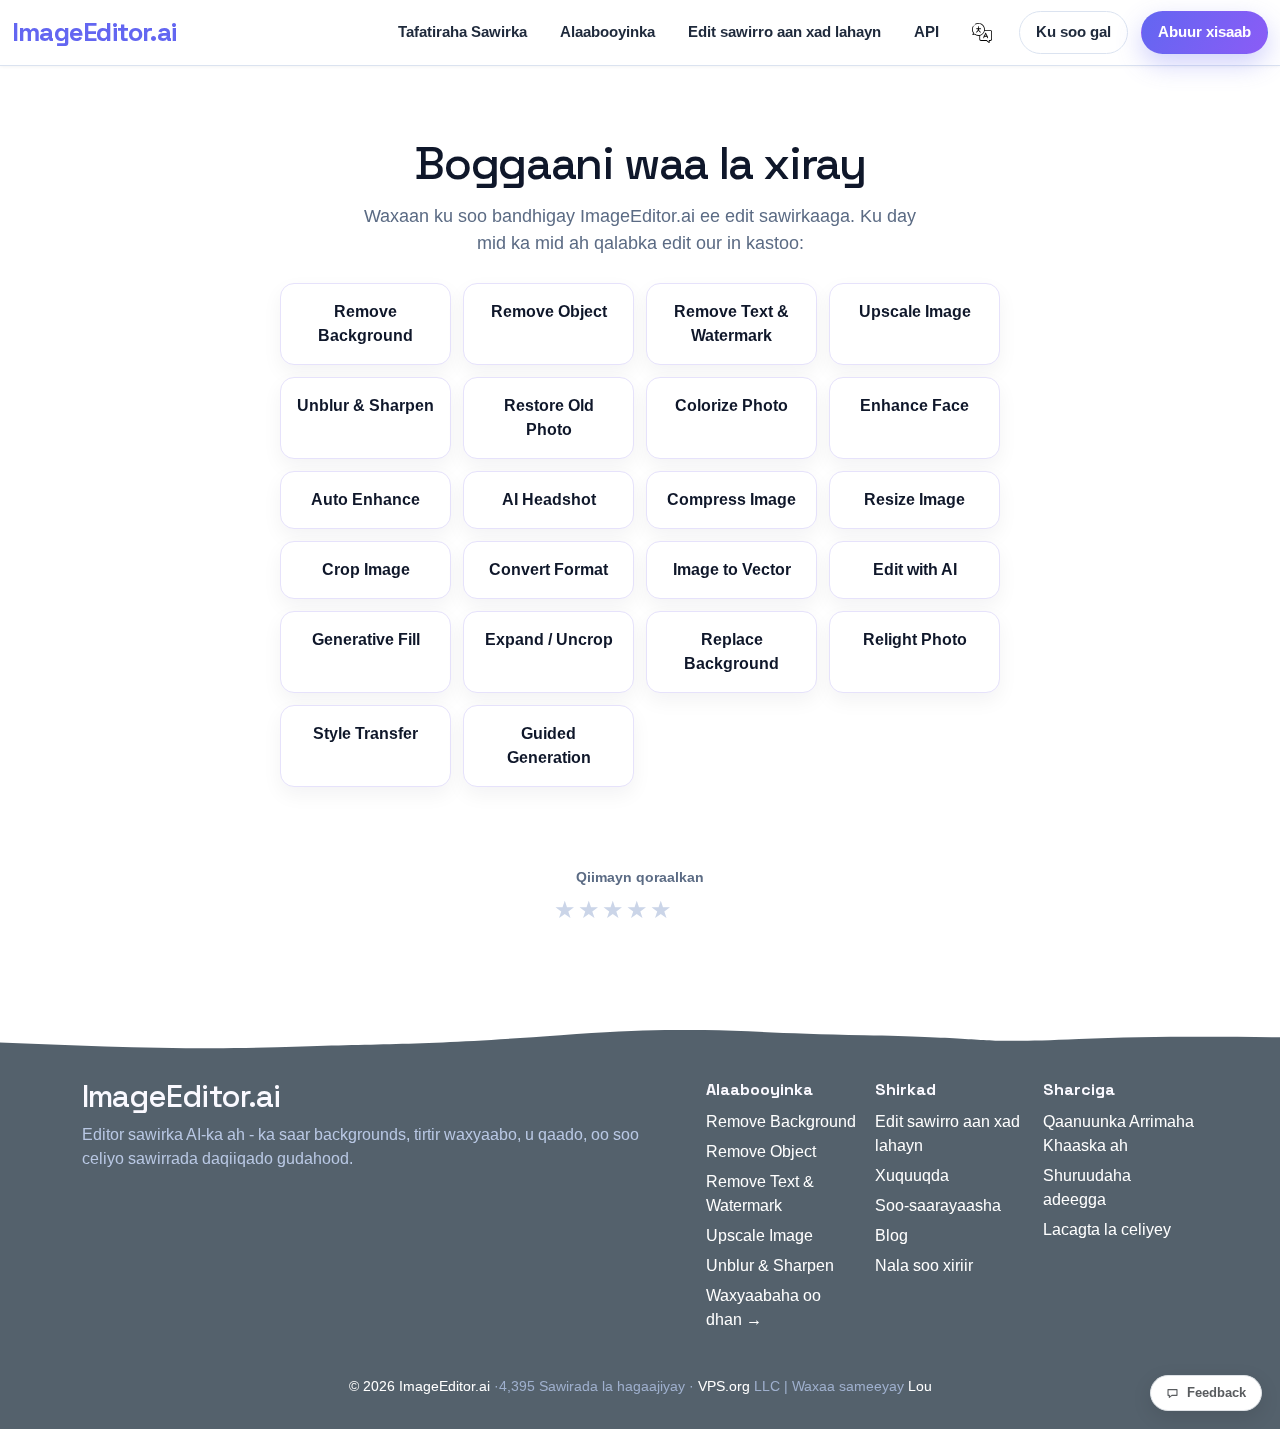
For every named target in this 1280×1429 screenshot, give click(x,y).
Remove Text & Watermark (731, 323)
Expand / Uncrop (549, 639)
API (926, 31)
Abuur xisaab (1204, 31)
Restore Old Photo (549, 417)
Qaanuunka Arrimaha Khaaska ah (1118, 1133)
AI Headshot (549, 499)
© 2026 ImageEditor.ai (419, 1386)
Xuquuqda (912, 1175)
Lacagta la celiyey (1107, 1229)
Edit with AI (915, 569)
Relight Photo (915, 639)
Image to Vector (732, 569)
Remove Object (549, 311)
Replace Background (731, 651)
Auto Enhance (365, 499)
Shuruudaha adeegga (1087, 1187)
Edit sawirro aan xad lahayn (784, 31)
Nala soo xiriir (924, 1265)
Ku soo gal (1073, 31)
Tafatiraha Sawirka (462, 31)
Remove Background (365, 323)
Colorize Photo (731, 405)
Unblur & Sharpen (365, 405)
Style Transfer (365, 733)
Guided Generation (549, 745)
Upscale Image (915, 311)
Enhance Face (914, 405)
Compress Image (731, 499)
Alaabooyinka (607, 31)
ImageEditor (94, 32)
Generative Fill (366, 639)
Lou (920, 1386)
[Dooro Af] (982, 33)
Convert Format (548, 569)
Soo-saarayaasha (938, 1205)
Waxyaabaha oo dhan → (763, 1307)
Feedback (1216, 1392)
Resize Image (914, 499)
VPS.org (724, 1386)
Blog (891, 1235)
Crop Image (366, 569)
